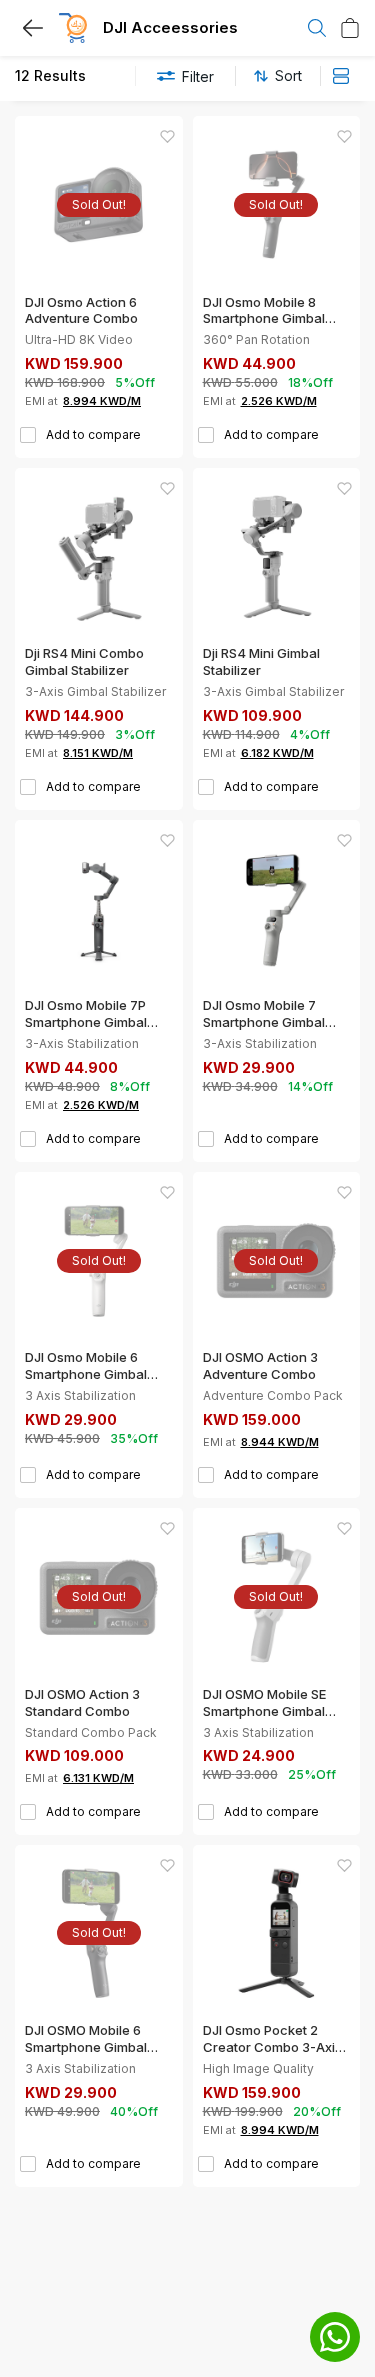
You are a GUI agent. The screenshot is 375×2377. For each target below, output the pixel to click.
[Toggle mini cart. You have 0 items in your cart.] (350, 28)
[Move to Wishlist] (167, 136)
